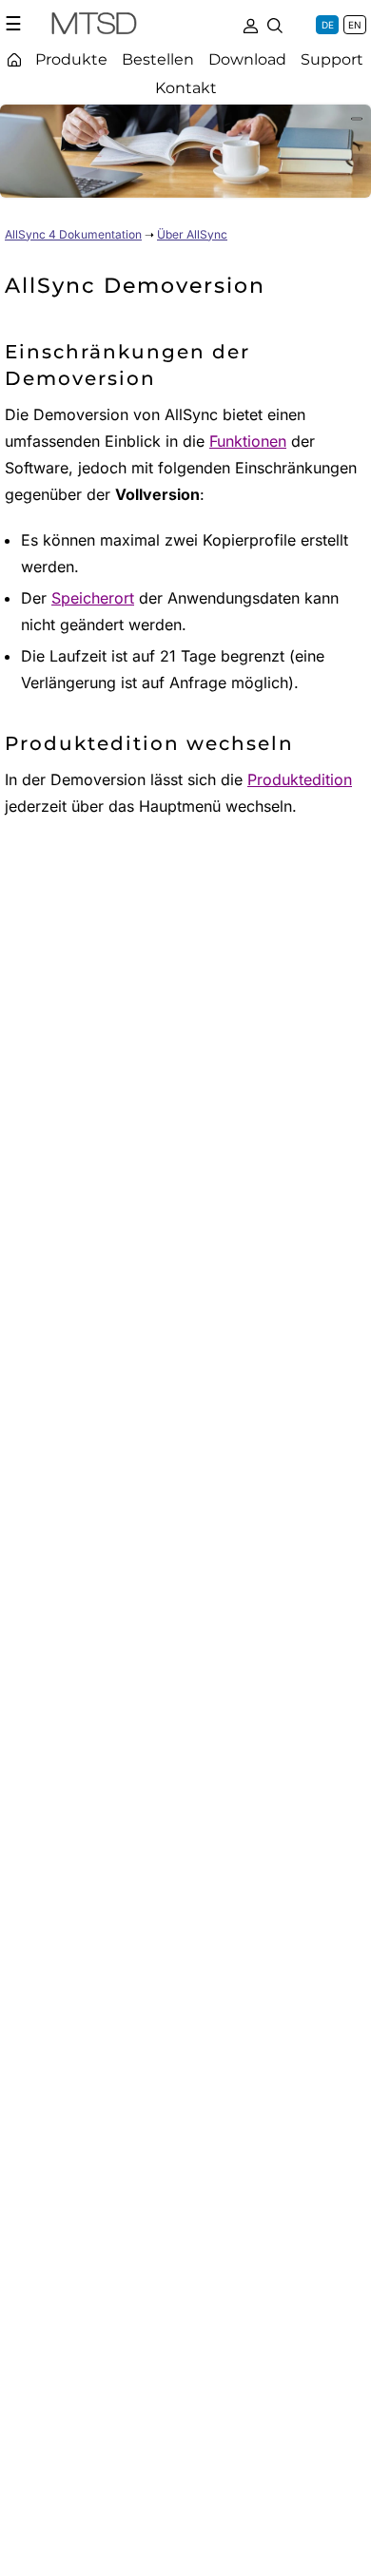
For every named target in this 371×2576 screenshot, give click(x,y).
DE (328, 25)
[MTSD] (94, 27)
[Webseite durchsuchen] (275, 24)
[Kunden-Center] (250, 24)
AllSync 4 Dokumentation (73, 234)
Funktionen (248, 441)
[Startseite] (14, 59)
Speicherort (93, 598)
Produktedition (300, 779)
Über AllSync (192, 234)
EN (355, 25)
